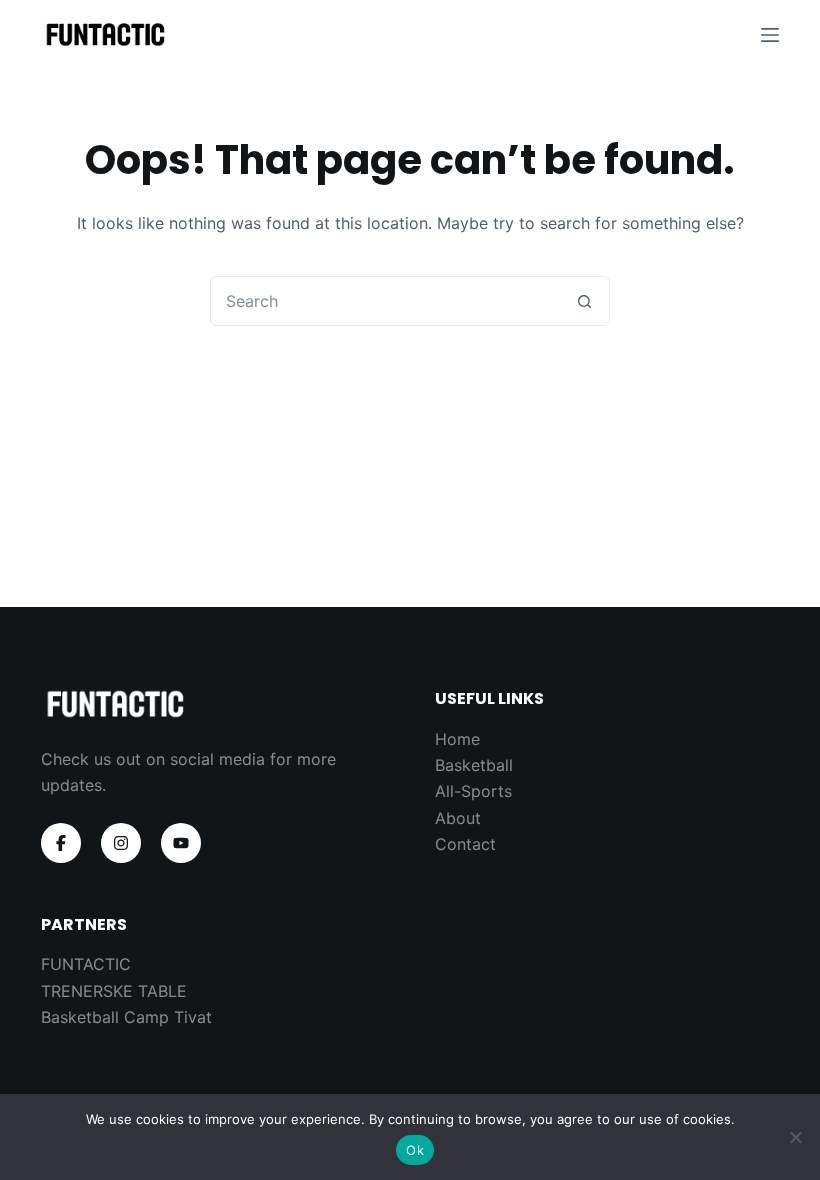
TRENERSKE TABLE (114, 991)
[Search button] (584, 301)
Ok (415, 1150)
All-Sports (473, 791)
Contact (465, 844)
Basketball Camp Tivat (126, 1017)
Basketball (474, 765)
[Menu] (770, 35)
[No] (795, 1137)
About (458, 818)
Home (457, 739)
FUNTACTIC (86, 964)
